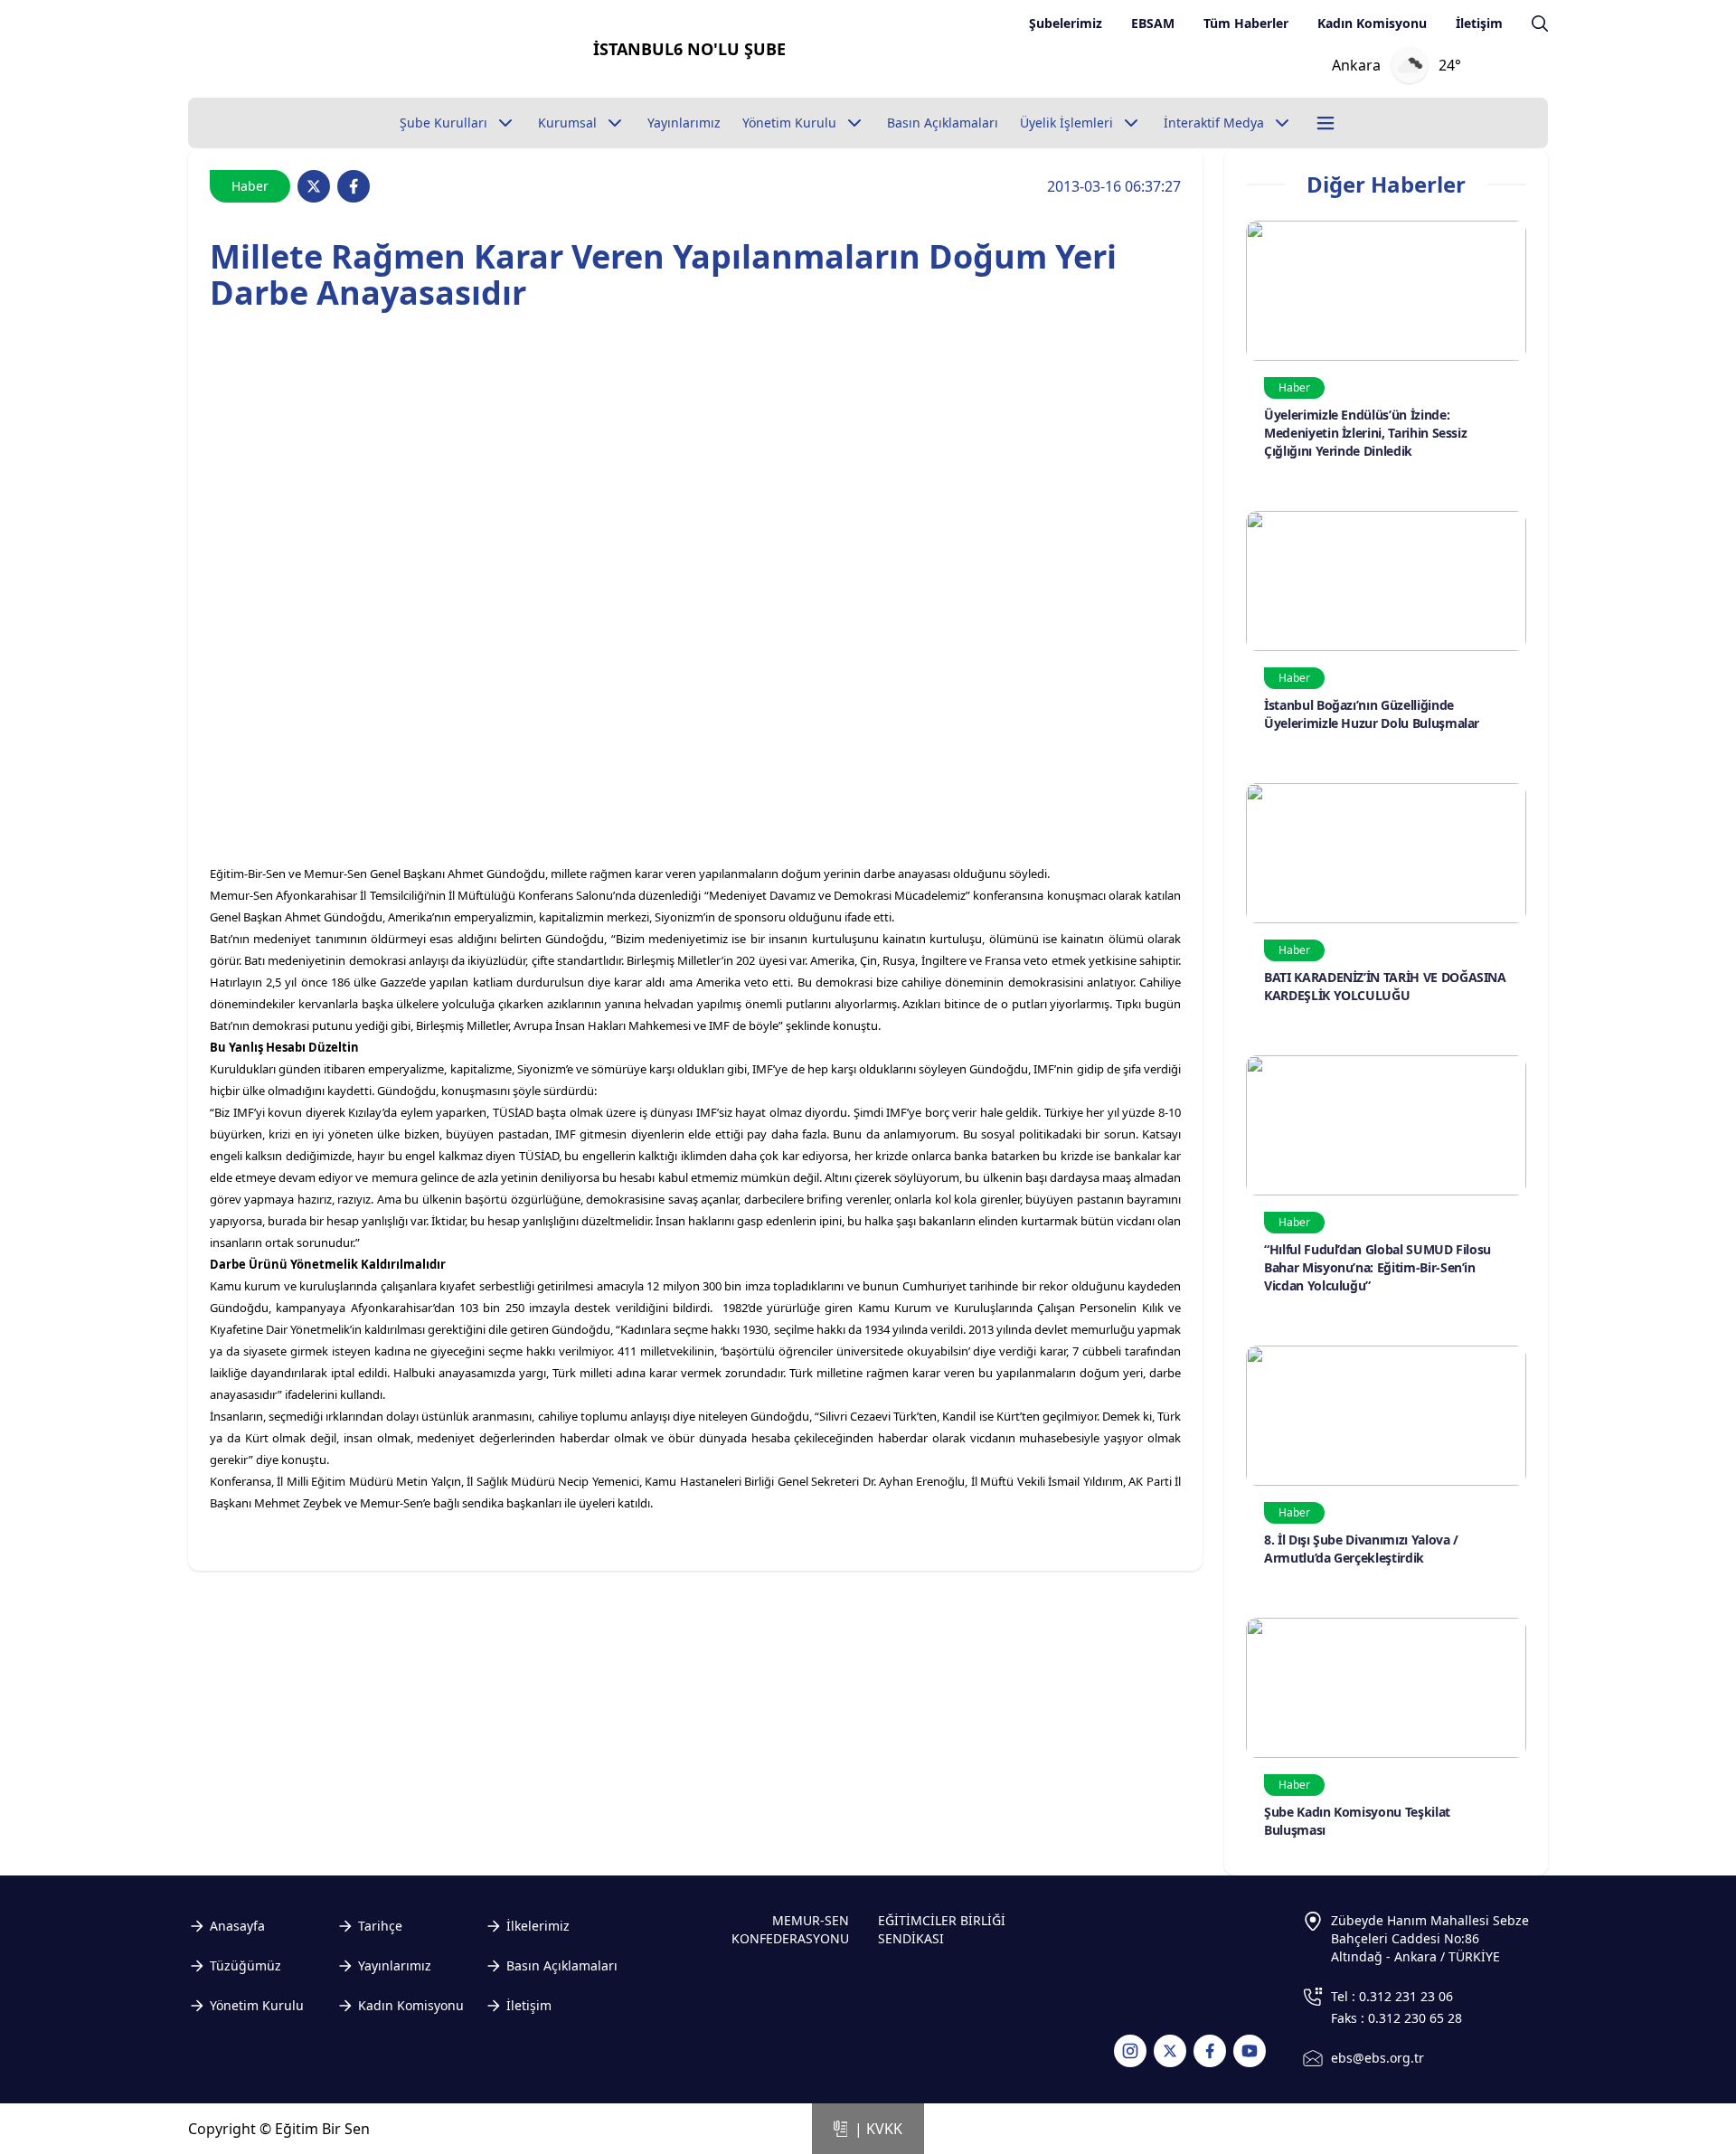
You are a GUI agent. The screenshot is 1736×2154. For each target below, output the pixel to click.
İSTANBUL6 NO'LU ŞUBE (689, 49)
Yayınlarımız (395, 1965)
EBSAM (1153, 23)
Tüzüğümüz (245, 1965)
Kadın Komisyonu (1372, 23)
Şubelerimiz (1066, 23)
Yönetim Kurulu (257, 2005)
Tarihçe (380, 1926)
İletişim (1479, 23)
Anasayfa (237, 1926)
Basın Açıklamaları (562, 1965)
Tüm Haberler (1246, 23)
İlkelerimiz (538, 1926)
